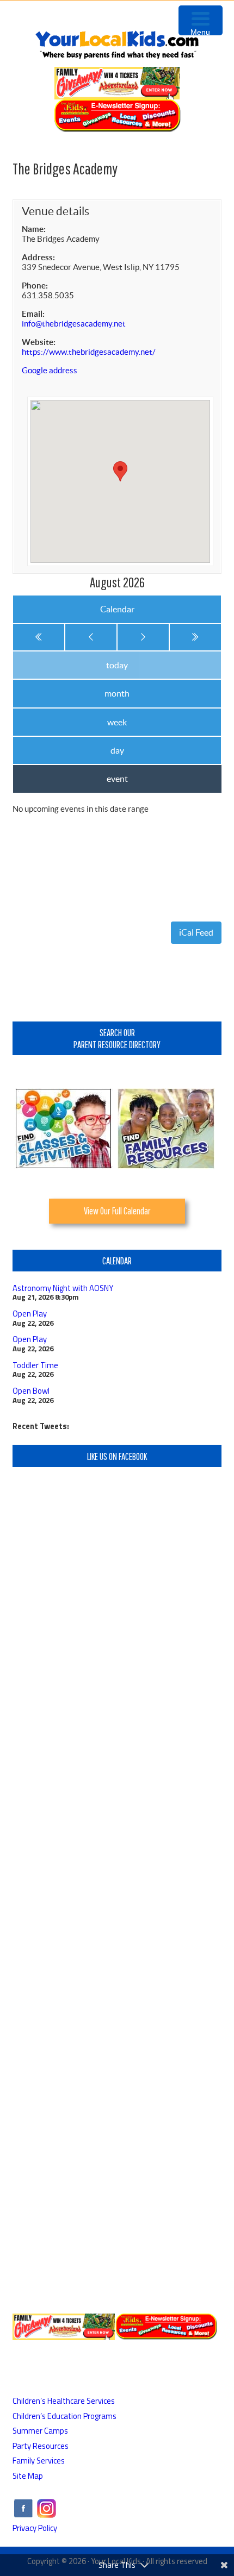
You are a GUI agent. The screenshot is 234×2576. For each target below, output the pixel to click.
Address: (38, 257)
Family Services (39, 2461)
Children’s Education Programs (64, 2416)
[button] (120, 471)
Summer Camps (40, 2431)
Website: (39, 342)
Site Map (28, 2476)
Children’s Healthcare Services (64, 2401)
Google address (50, 370)
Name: (34, 229)
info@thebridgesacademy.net (74, 324)
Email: (33, 314)
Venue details (56, 211)
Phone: (35, 286)
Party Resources (41, 2446)
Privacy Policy (35, 2528)
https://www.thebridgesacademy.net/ (89, 352)
